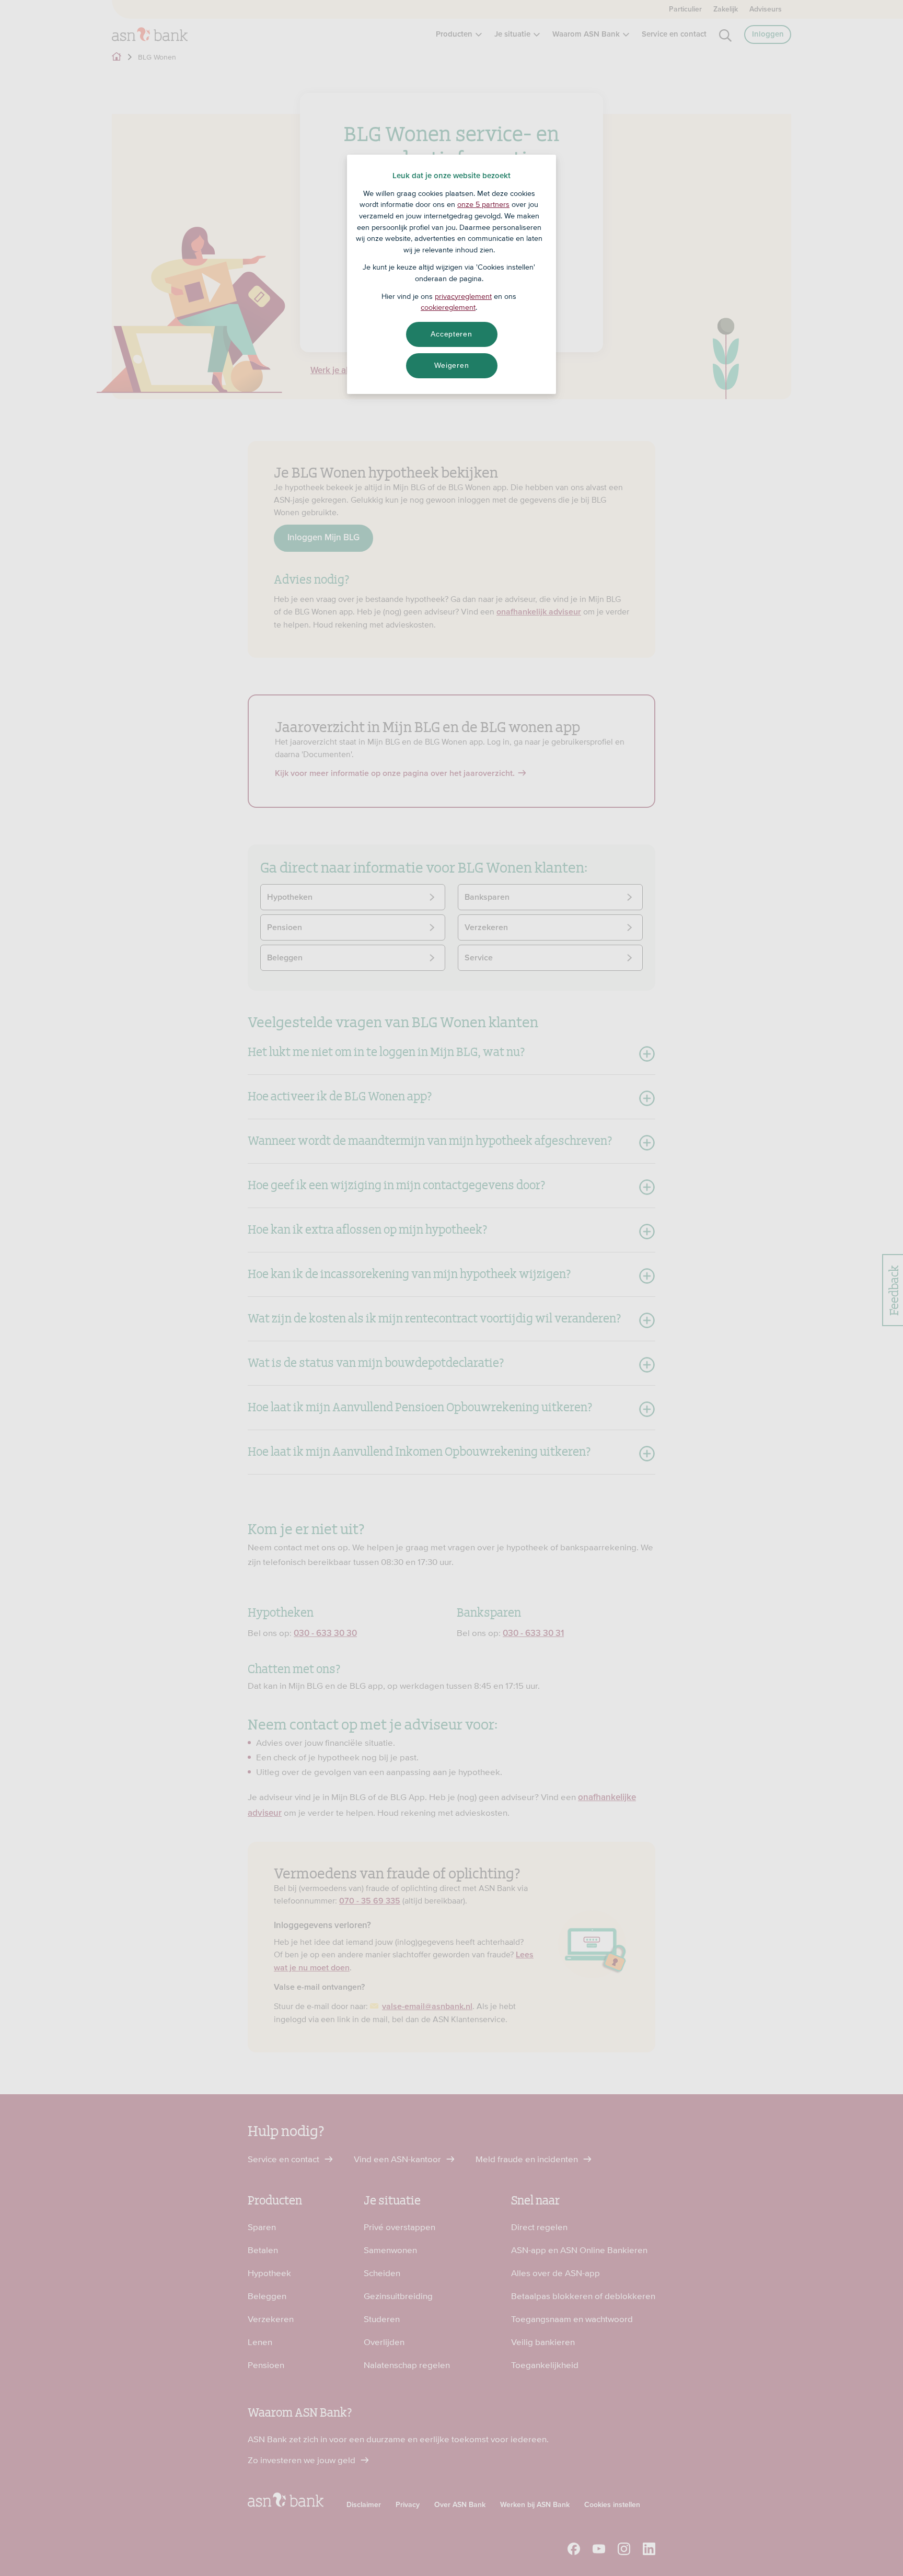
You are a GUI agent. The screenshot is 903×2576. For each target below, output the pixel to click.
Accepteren (451, 334)
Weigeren (452, 365)
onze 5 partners (483, 204)
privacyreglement (463, 296)
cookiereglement (448, 307)
